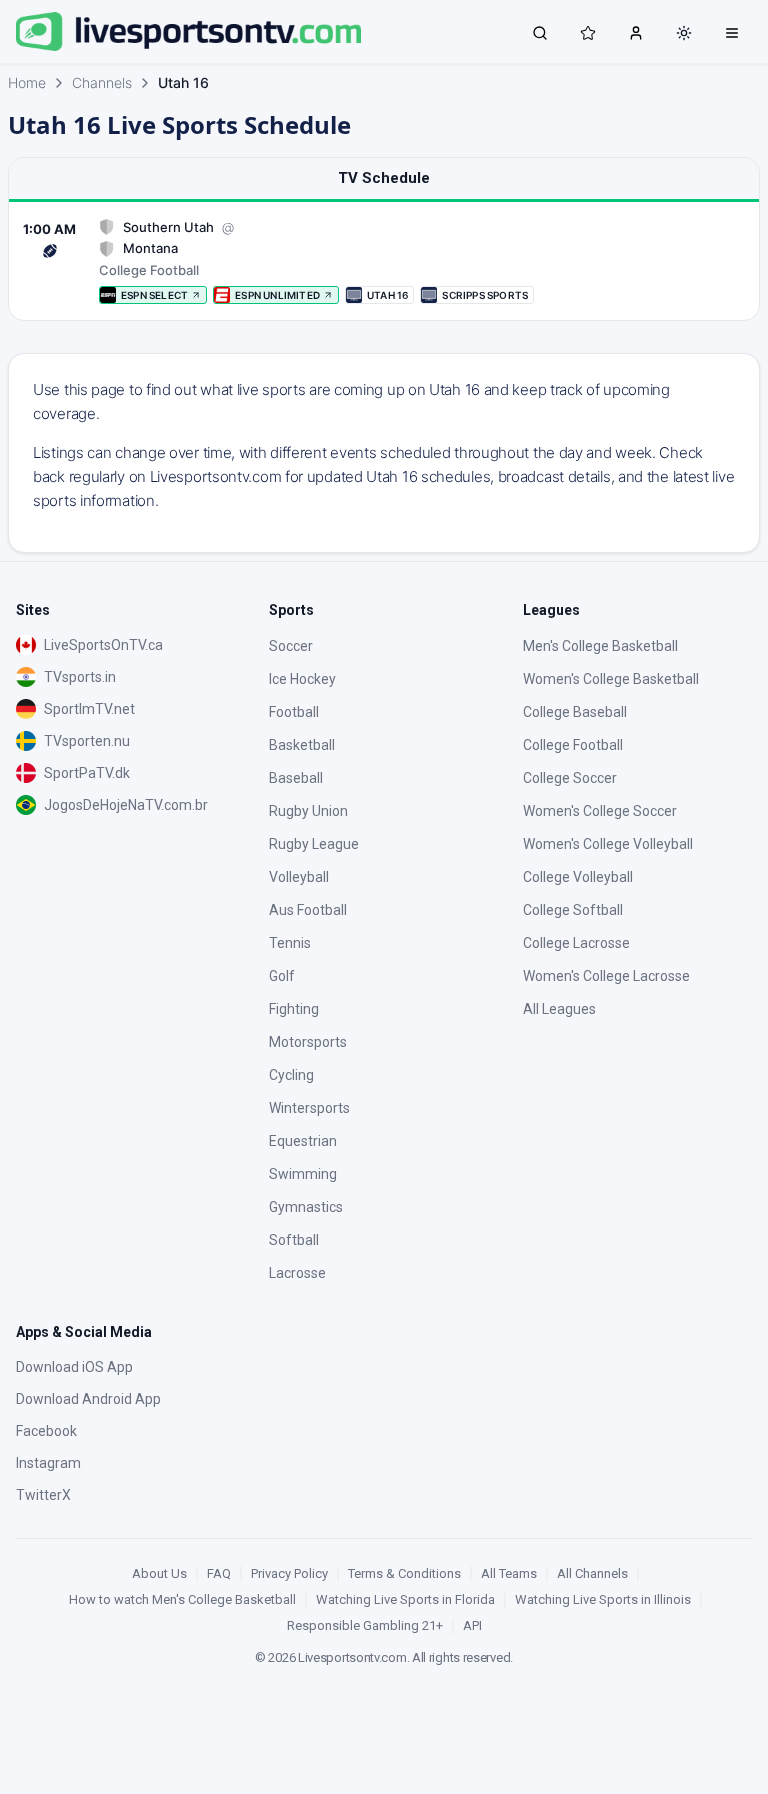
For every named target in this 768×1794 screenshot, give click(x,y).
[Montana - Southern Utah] (384, 261)
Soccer (291, 646)
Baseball (296, 778)
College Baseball (575, 712)
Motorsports (308, 1042)
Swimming (303, 1174)
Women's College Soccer (600, 811)
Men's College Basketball (600, 646)
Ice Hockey (302, 679)
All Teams (509, 1573)
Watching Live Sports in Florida (405, 1599)
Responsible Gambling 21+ (365, 1625)
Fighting (294, 1009)
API (472, 1625)
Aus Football (308, 910)
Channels (102, 82)
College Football (573, 745)
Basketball (302, 745)
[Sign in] (636, 32)
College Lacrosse (576, 943)
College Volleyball (578, 877)
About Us (159, 1573)
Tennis (290, 943)
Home (27, 82)
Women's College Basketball (611, 679)
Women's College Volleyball (608, 844)
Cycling (291, 1075)
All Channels (592, 1573)
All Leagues (559, 1009)
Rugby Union (308, 811)
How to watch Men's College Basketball (182, 1599)
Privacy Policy (289, 1573)
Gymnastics (306, 1207)
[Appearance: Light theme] (684, 33)
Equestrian (303, 1141)
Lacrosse (297, 1273)
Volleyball (299, 877)
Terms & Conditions (404, 1573)
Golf (282, 976)
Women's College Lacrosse (606, 976)
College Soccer (570, 778)
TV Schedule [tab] (384, 178)
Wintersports (309, 1108)
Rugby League (314, 844)
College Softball (573, 910)
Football (294, 712)
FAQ (219, 1573)
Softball (294, 1240)
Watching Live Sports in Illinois (603, 1599)
